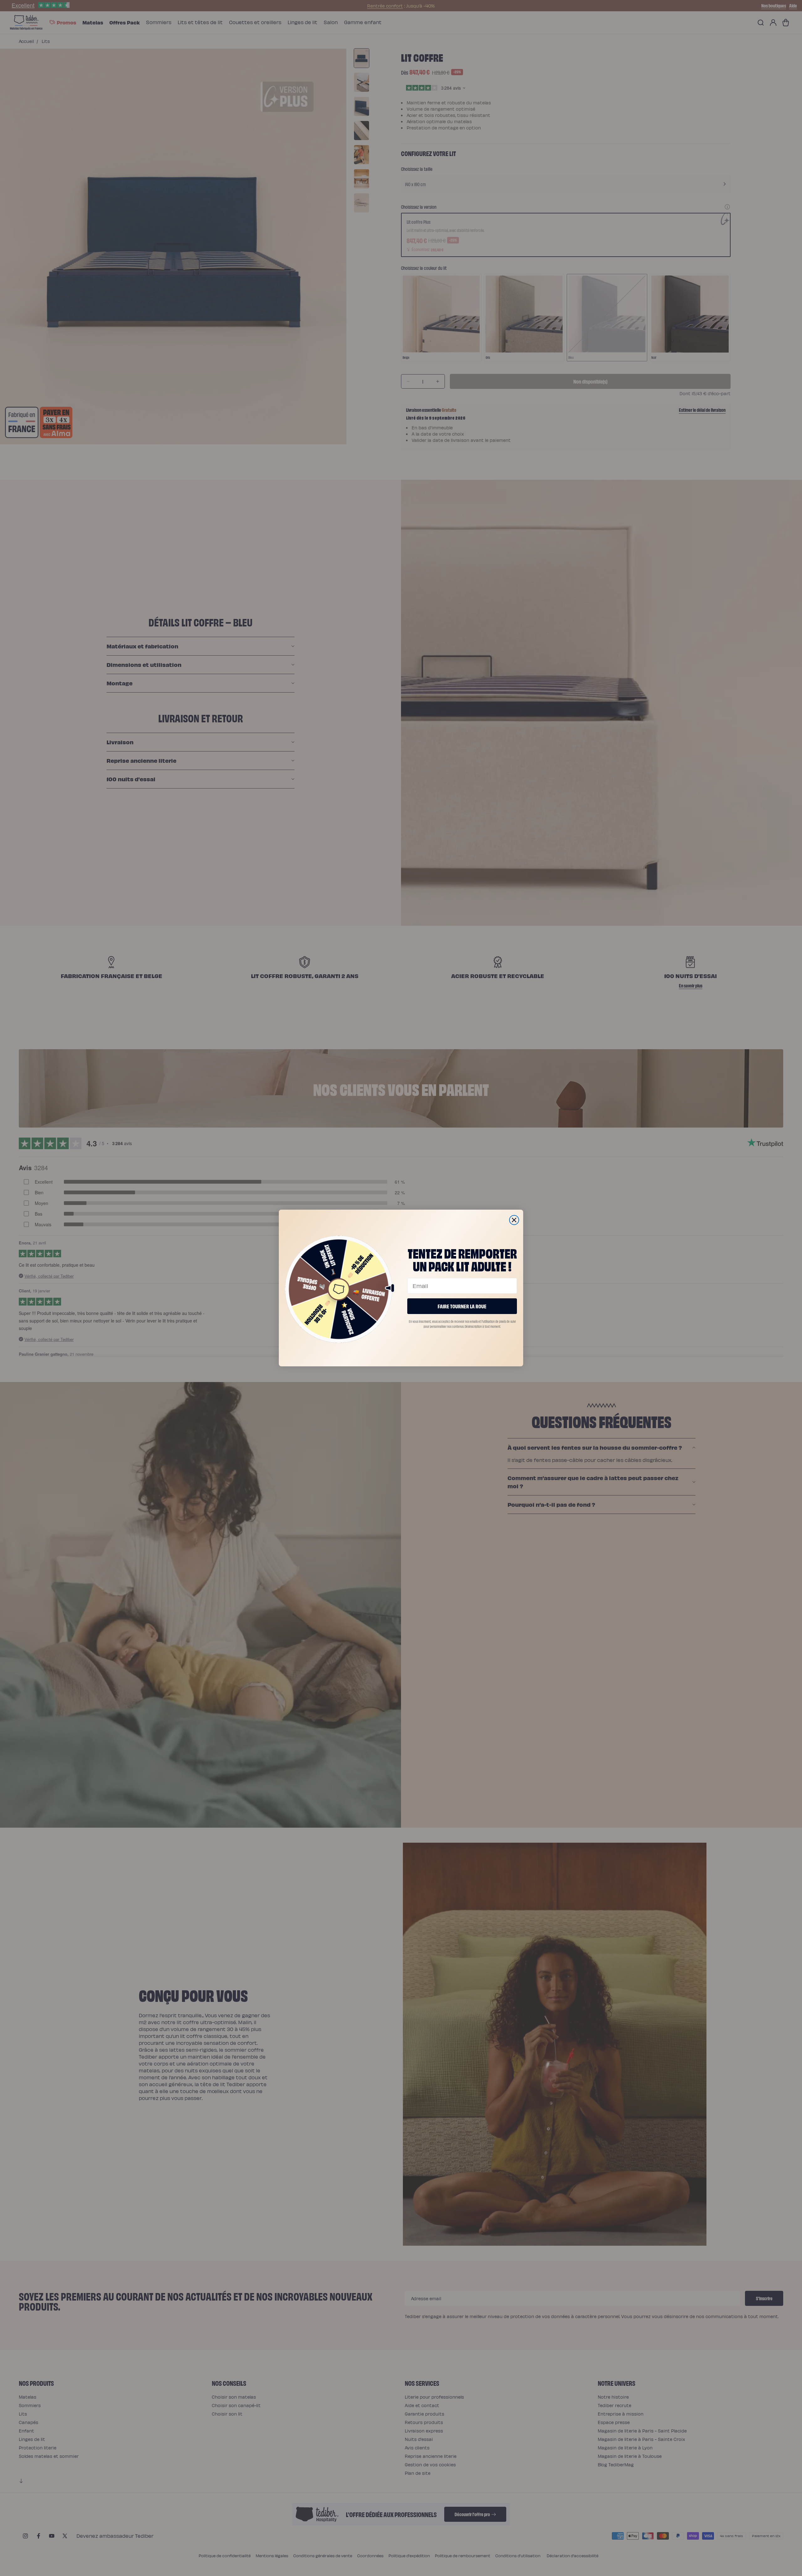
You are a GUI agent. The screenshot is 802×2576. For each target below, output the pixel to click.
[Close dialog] (514, 1220)
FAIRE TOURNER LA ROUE (462, 1306)
